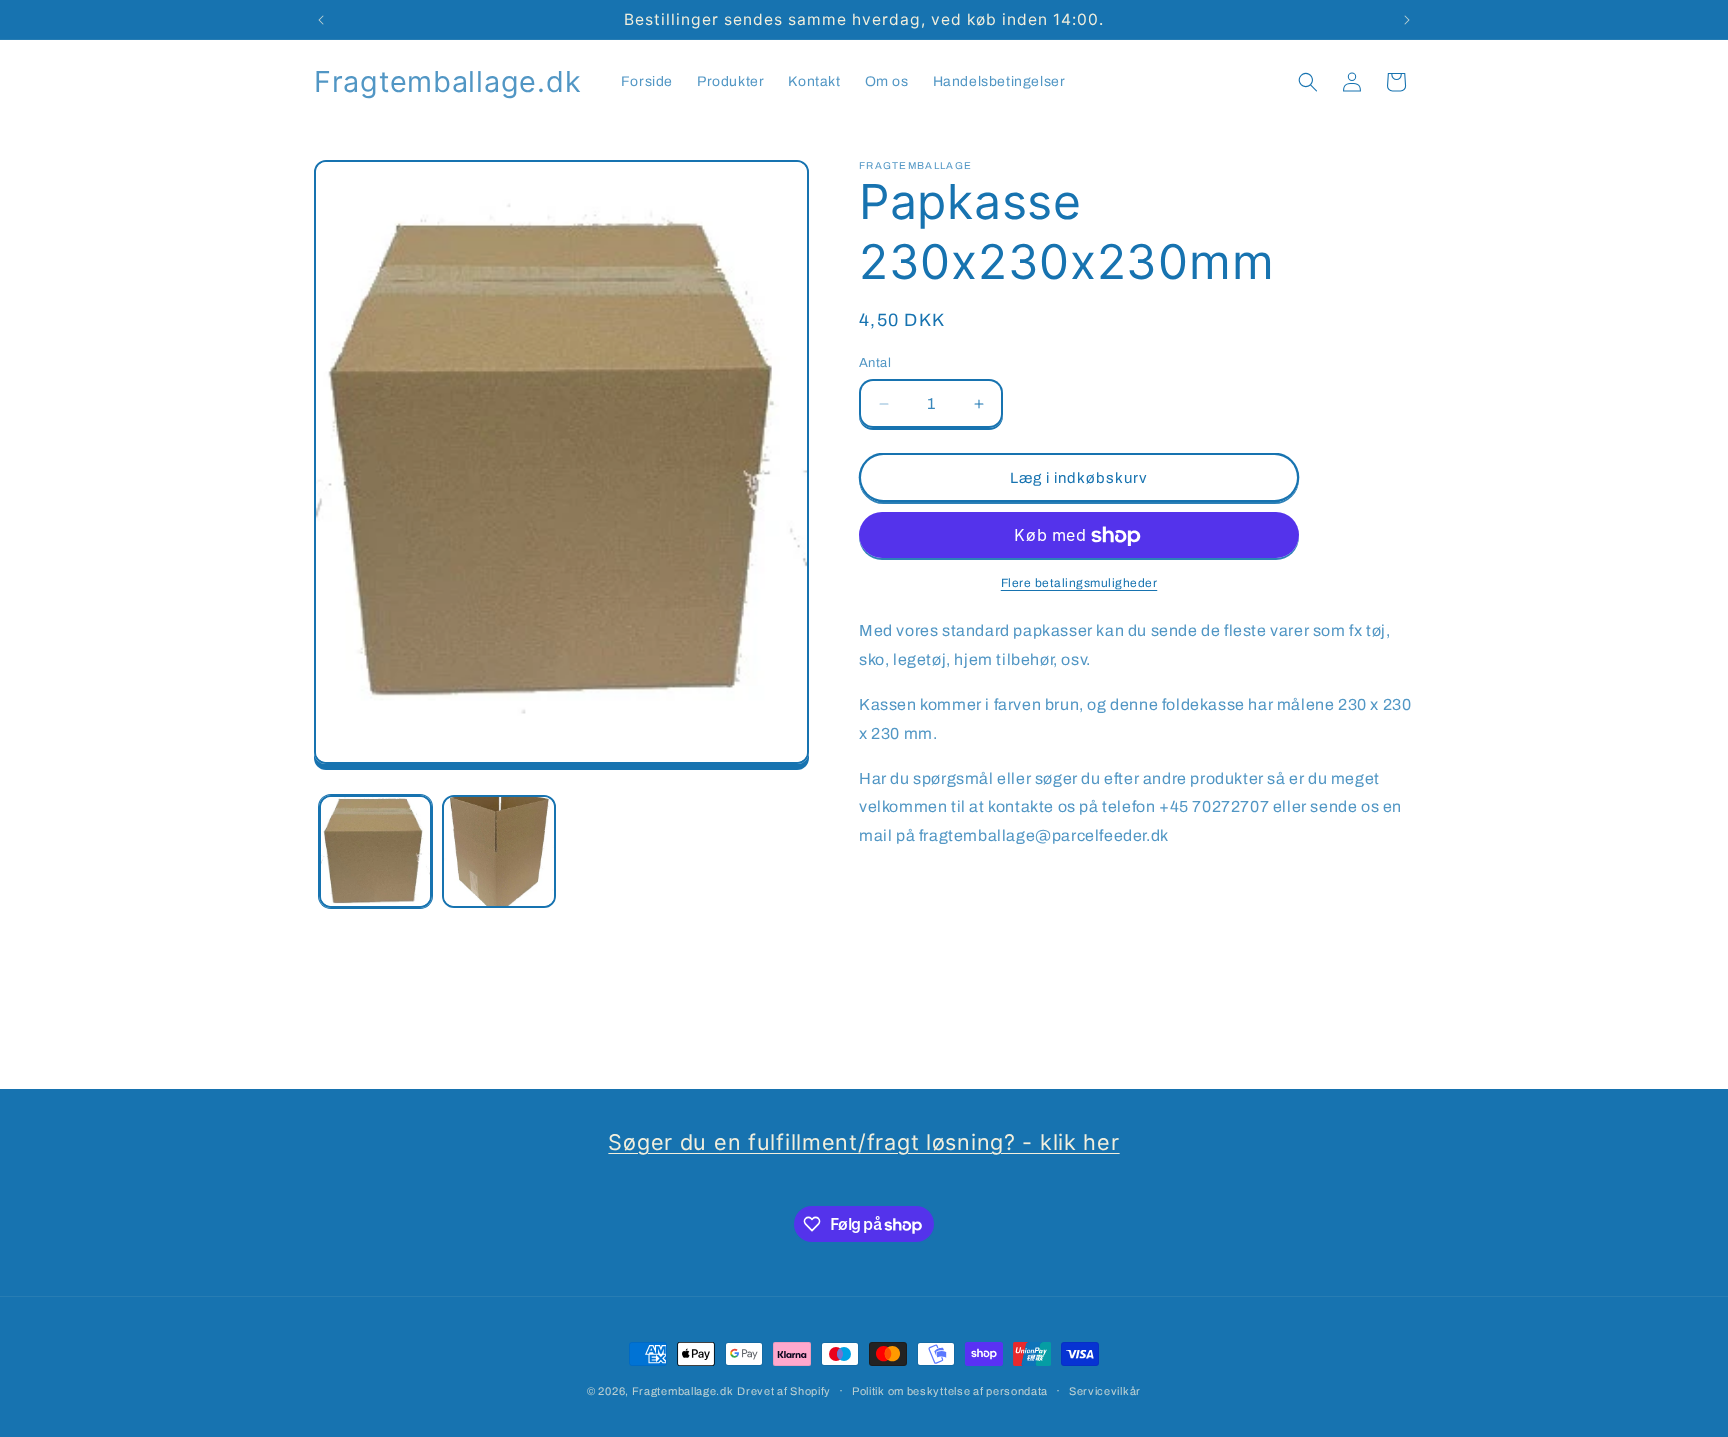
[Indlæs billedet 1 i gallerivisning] (375, 851)
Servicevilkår (1105, 1391)
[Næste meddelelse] (1407, 20)
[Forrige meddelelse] (321, 20)
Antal (875, 363)
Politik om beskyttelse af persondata (950, 1391)
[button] (1308, 82)
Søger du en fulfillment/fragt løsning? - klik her (863, 1142)
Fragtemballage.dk (683, 1391)
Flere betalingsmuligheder (1079, 584)
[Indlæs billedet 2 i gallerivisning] (498, 851)
